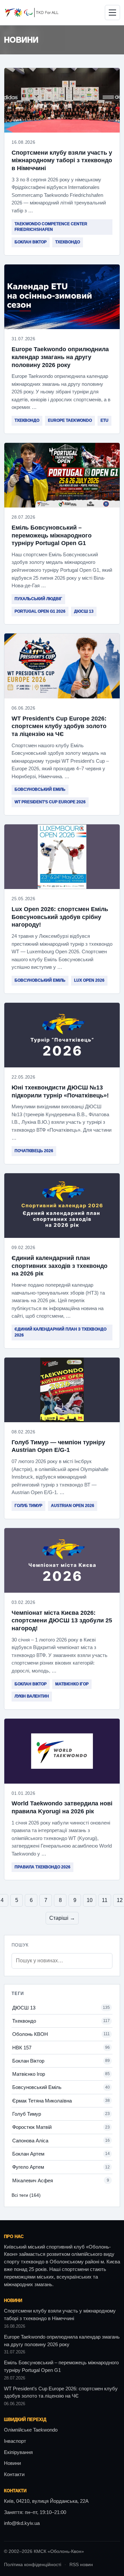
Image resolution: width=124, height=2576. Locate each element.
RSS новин (81, 2565)
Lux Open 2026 (89, 980)
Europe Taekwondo (70, 420)
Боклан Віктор (31, 242)
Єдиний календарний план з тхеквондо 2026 (61, 1332)
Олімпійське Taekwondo (31, 2430)
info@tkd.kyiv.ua (22, 2523)
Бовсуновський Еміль (40, 789)
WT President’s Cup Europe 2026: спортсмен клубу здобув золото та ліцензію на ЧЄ (59, 726)
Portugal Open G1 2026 (40, 611)
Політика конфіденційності (33, 2565)
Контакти (14, 2474)
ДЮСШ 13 (84, 611)
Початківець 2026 (34, 1151)
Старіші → (62, 1918)
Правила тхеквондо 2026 (42, 1867)
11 (105, 1900)
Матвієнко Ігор (72, 1684)
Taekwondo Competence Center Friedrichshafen (51, 227)
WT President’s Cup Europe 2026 (50, 802)
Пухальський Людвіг (38, 599)
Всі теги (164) (26, 2195)
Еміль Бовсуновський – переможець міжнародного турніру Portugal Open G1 (52, 535)
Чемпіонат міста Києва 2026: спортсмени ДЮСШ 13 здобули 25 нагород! (62, 1621)
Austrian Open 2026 (73, 1506)
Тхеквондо (68, 242)
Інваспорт (15, 2441)
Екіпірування (18, 2452)
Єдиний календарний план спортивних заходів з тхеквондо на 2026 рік (60, 1266)
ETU (104, 420)
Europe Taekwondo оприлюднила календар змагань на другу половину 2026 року (60, 357)
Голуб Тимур (28, 1506)
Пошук (20, 1945)
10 (90, 1900)
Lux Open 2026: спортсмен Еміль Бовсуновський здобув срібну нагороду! (60, 917)
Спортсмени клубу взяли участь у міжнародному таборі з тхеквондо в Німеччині (62, 160)
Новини (12, 2463)
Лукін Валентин (32, 1696)
